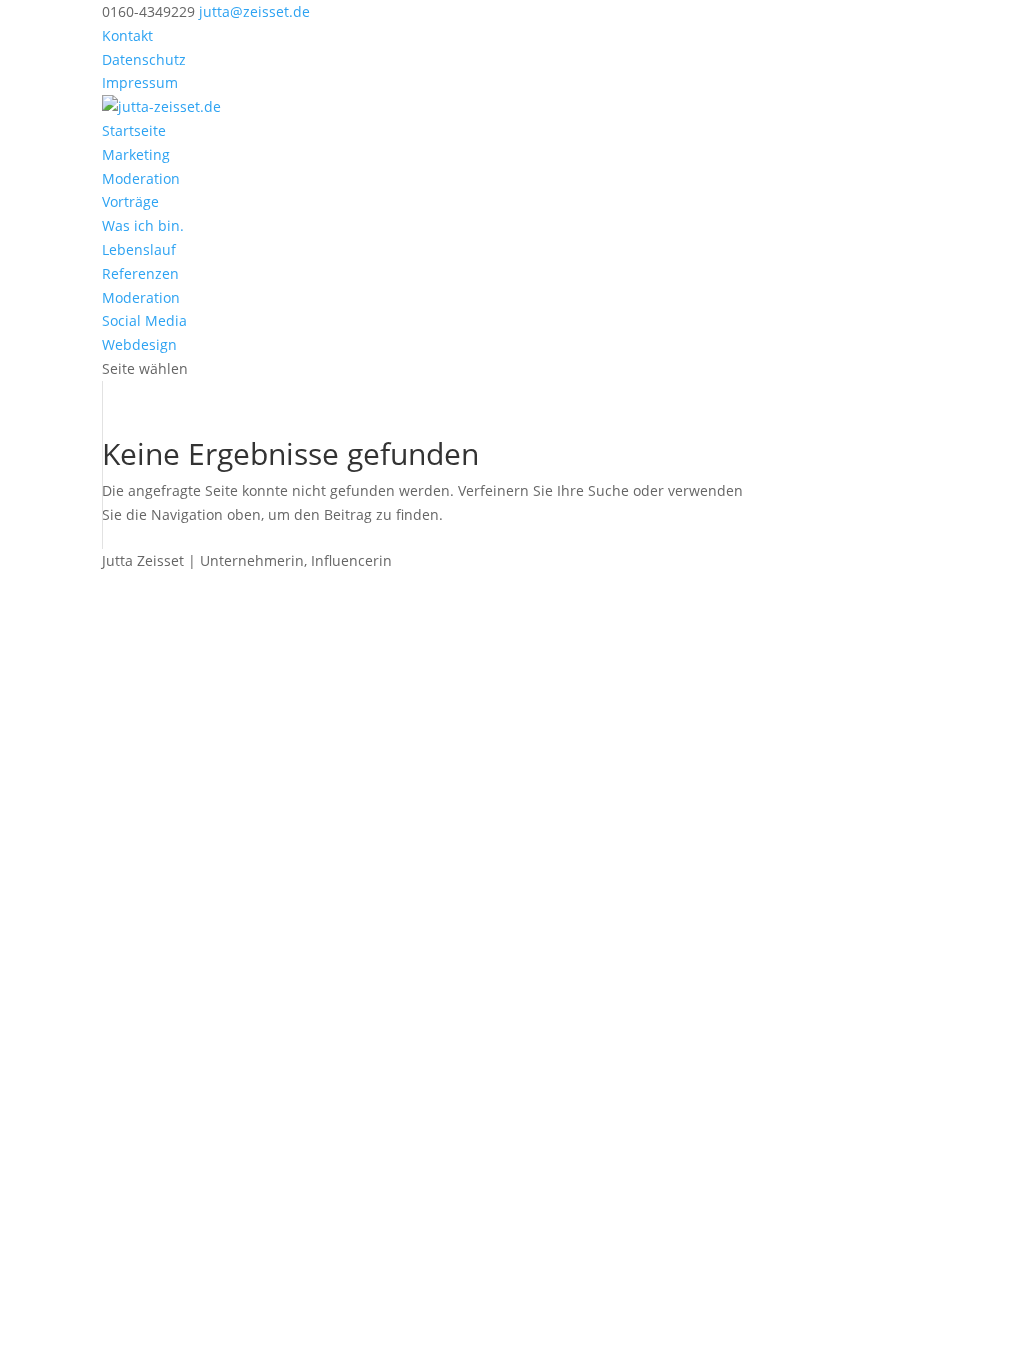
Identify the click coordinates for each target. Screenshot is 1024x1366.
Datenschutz (144, 59)
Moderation (141, 178)
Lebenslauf (139, 249)
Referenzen (140, 273)
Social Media (144, 320)
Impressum (140, 82)
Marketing (136, 154)
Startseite (134, 130)
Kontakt (127, 35)
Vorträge (130, 201)
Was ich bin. (143, 225)
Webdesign (139, 344)
